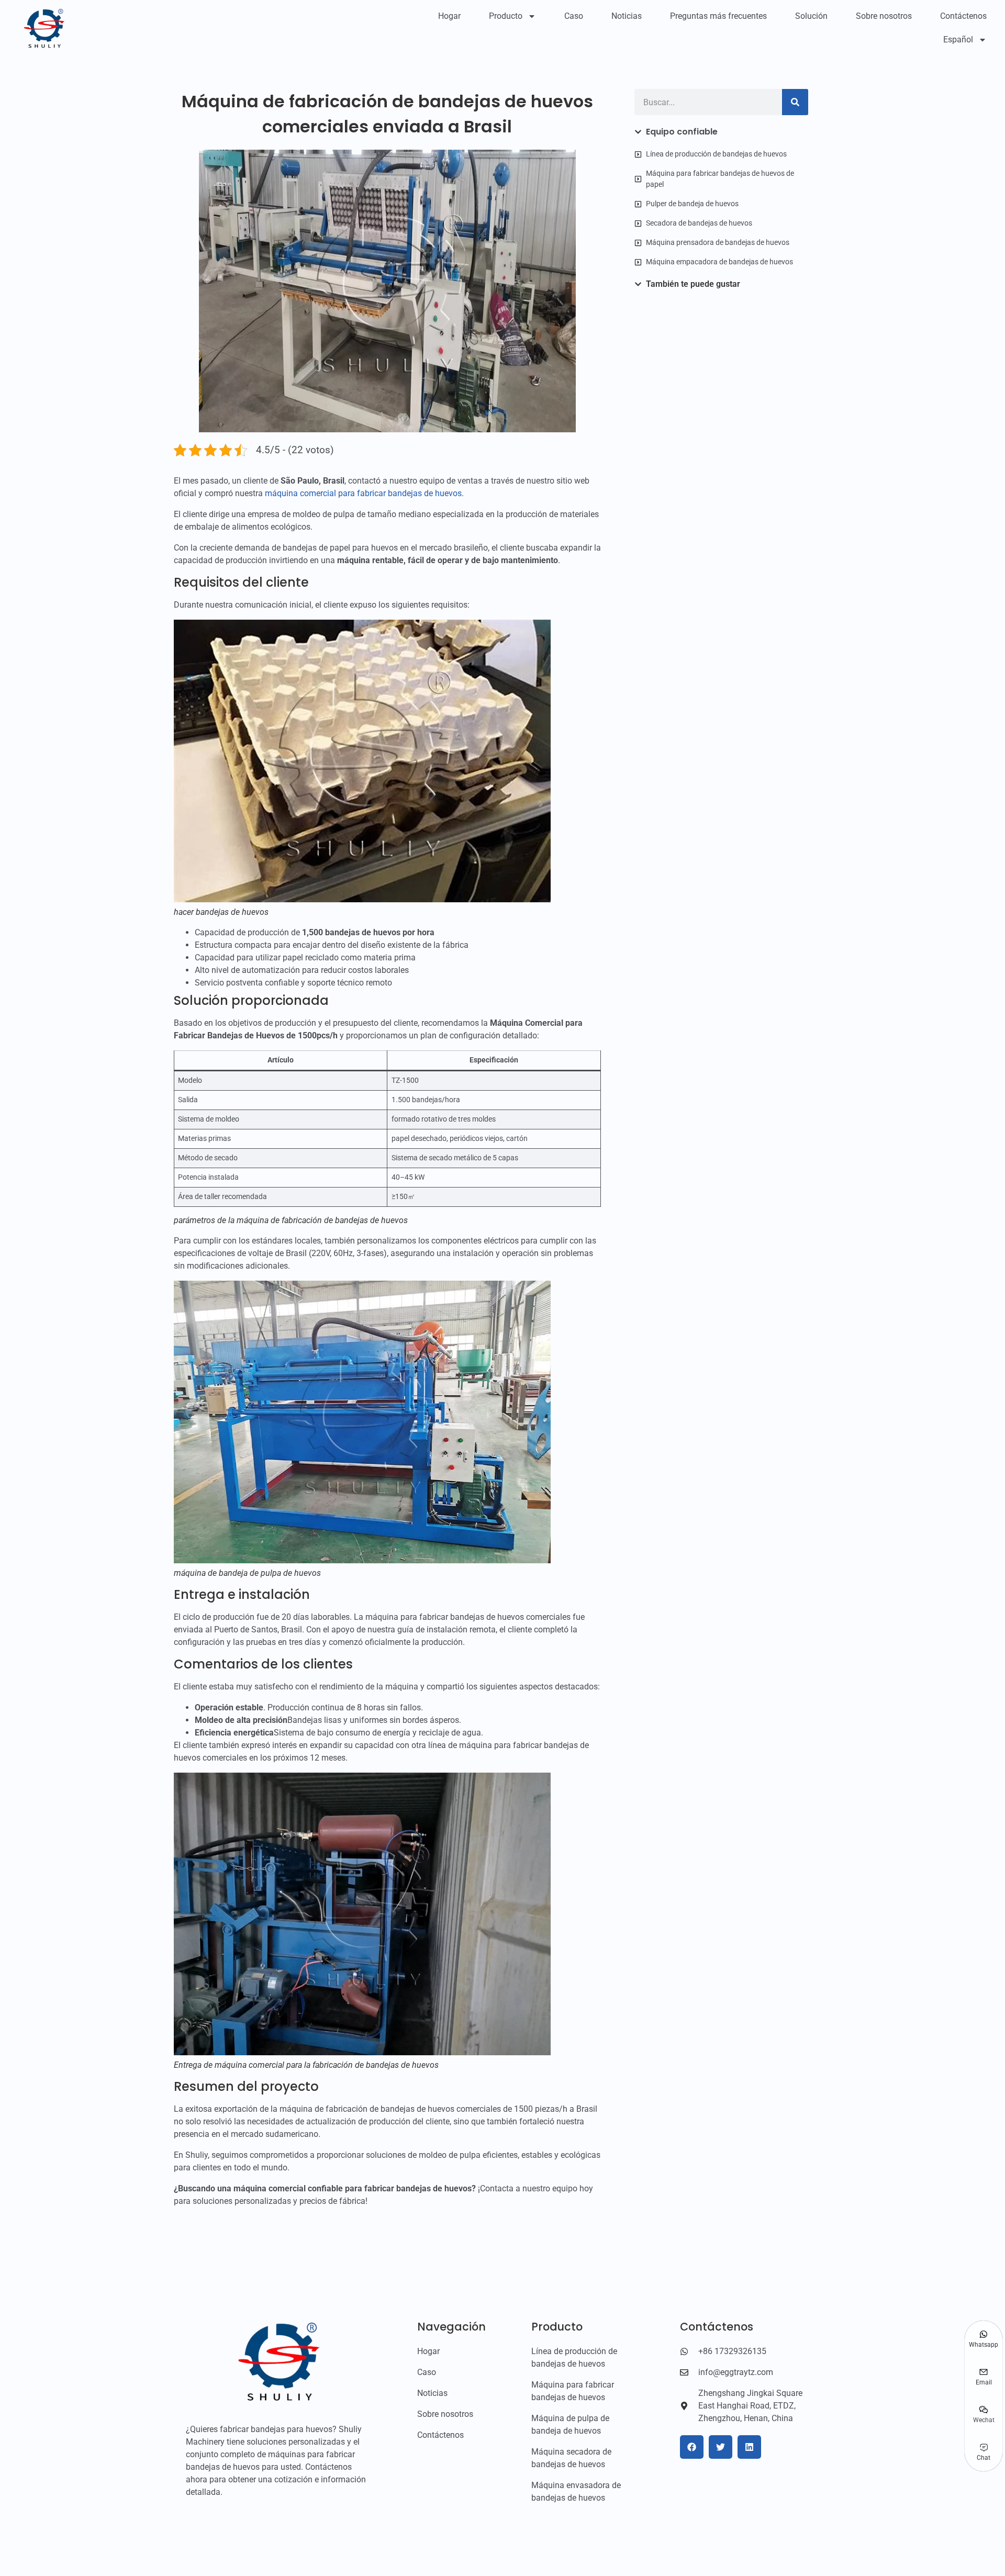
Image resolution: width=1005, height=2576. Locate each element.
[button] (692, 2447)
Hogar (449, 16)
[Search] (795, 102)
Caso (574, 16)
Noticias (627, 16)
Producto (506, 16)
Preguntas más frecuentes (718, 16)
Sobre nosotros (884, 16)
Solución (811, 16)
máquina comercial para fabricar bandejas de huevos (363, 493)
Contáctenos (963, 16)
